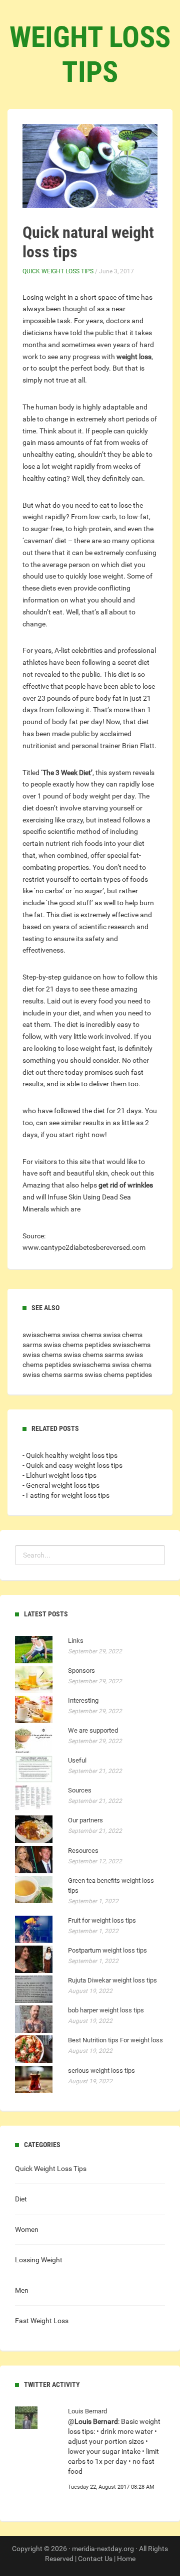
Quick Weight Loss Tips (58, 271)
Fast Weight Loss (42, 2321)
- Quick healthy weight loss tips (70, 1455)
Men (22, 2290)
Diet (21, 2199)
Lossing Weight (39, 2260)
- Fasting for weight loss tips (66, 1495)
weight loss (134, 357)
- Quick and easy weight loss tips (72, 1465)
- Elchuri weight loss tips (59, 1475)
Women (27, 2229)
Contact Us (95, 2559)
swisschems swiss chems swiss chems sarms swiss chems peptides (86, 1355)
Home (126, 2559)
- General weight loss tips (61, 1485)
